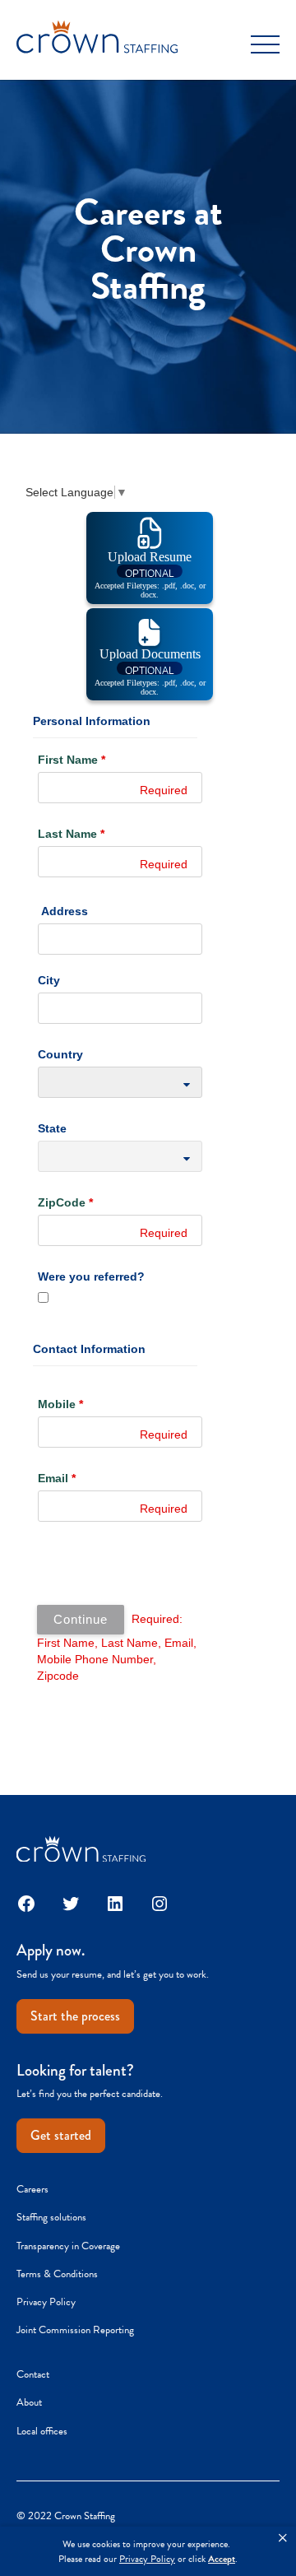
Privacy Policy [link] (147, 2559)
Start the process (75, 2016)
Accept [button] (222, 2559)
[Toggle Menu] (265, 45)
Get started (61, 2135)
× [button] (283, 2538)
